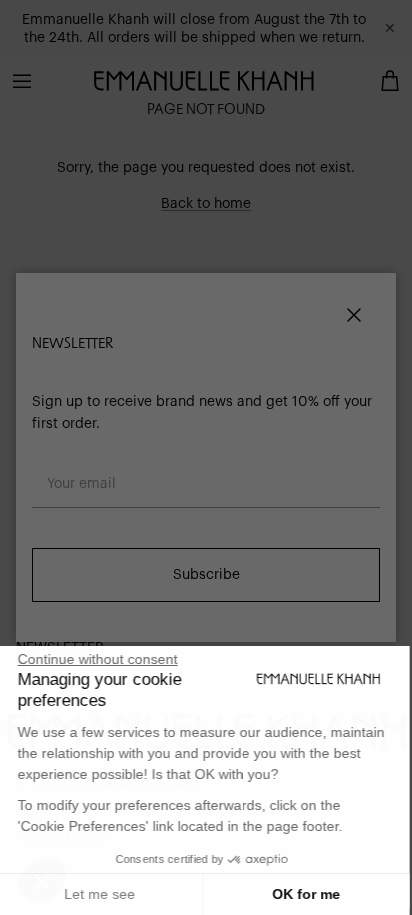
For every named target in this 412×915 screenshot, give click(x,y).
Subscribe (206, 575)
